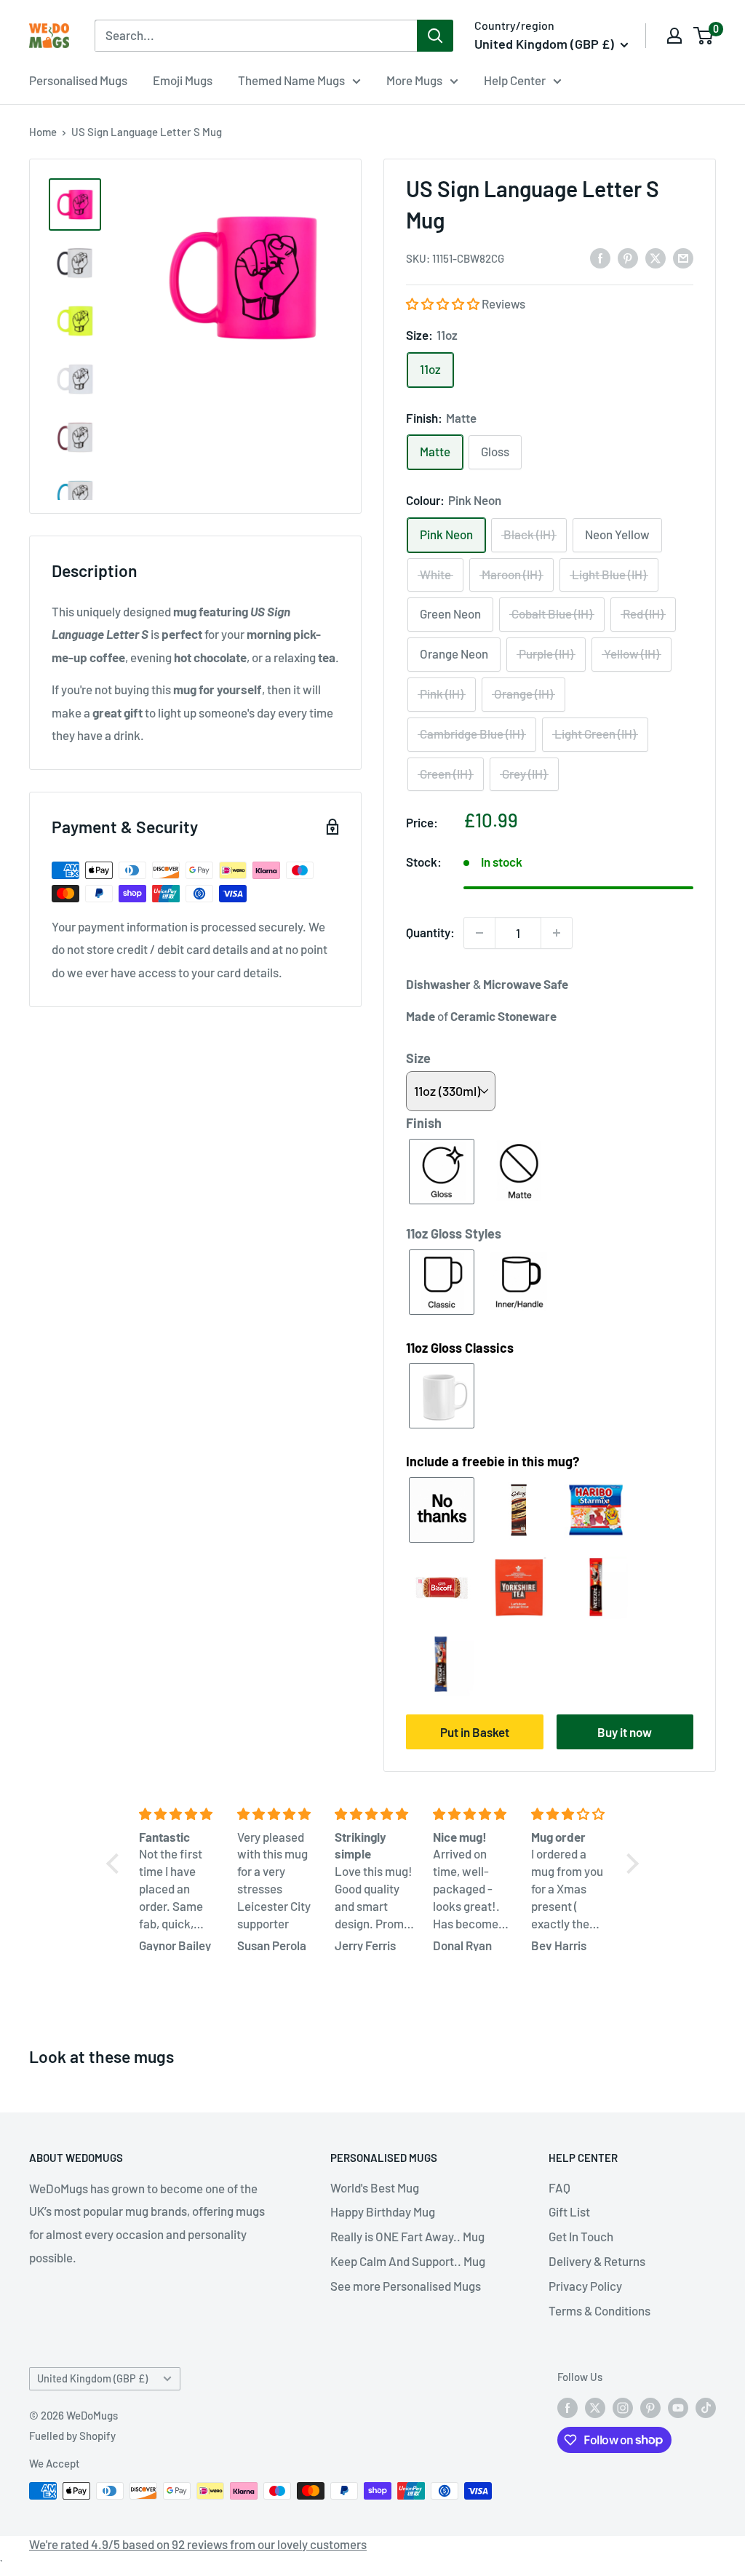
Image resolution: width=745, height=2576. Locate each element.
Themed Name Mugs (291, 80)
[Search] (435, 36)
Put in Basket (475, 1732)
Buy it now (625, 1732)
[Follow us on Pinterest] (650, 2406)
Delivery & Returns (597, 2261)
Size (418, 1058)
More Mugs (414, 80)
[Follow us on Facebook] (567, 2406)
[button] (444, 303)
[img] (179, 1814)
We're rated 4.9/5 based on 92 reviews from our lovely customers (198, 2544)
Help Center (515, 80)
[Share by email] (683, 257)
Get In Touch (581, 2236)
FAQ (559, 2187)
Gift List (569, 2211)
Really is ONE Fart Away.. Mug (407, 2236)
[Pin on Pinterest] (628, 257)
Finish (424, 1123)
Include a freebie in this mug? (493, 1461)
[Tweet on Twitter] (656, 257)
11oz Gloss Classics (460, 1348)
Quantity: (430, 932)
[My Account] (674, 36)
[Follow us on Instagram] (623, 2406)
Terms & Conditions (599, 2310)
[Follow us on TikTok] (706, 2406)
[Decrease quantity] (479, 933)
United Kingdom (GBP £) (92, 2378)
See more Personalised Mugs (406, 2286)
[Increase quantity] (557, 933)
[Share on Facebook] (600, 257)
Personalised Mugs (78, 80)
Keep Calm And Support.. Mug (408, 2261)
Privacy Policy (585, 2286)
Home (43, 132)
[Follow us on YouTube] (678, 2406)
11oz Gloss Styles (454, 1233)
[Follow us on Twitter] (595, 2406)
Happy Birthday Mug (383, 2211)
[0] (704, 36)
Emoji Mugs (183, 80)
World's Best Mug (375, 2187)
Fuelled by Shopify (72, 2436)
